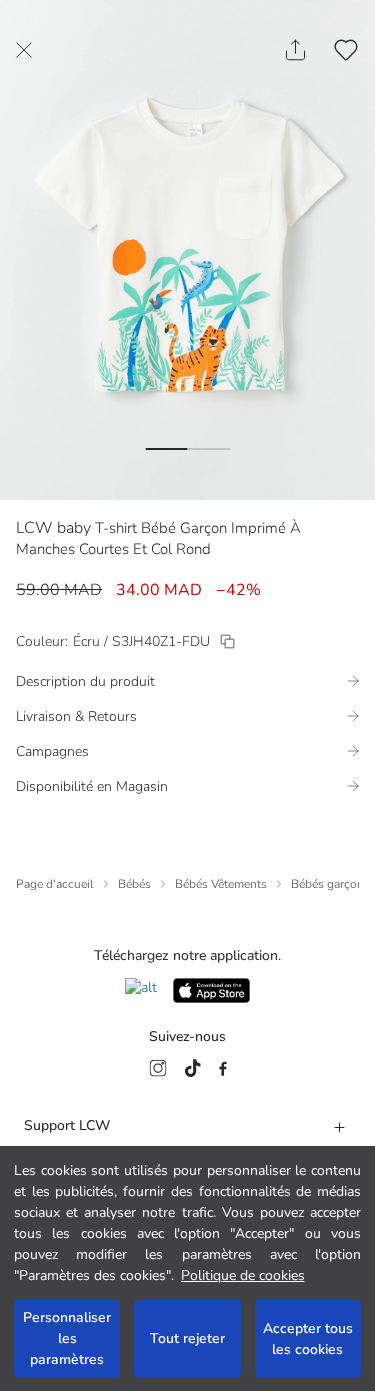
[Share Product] (295, 50)
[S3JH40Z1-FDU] (227, 641)
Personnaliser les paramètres (67, 1338)
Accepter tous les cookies (308, 1339)
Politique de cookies (243, 1275)
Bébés (134, 884)
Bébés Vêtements (221, 884)
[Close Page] (24, 50)
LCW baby (53, 528)
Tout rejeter (187, 1338)
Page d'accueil (55, 884)
